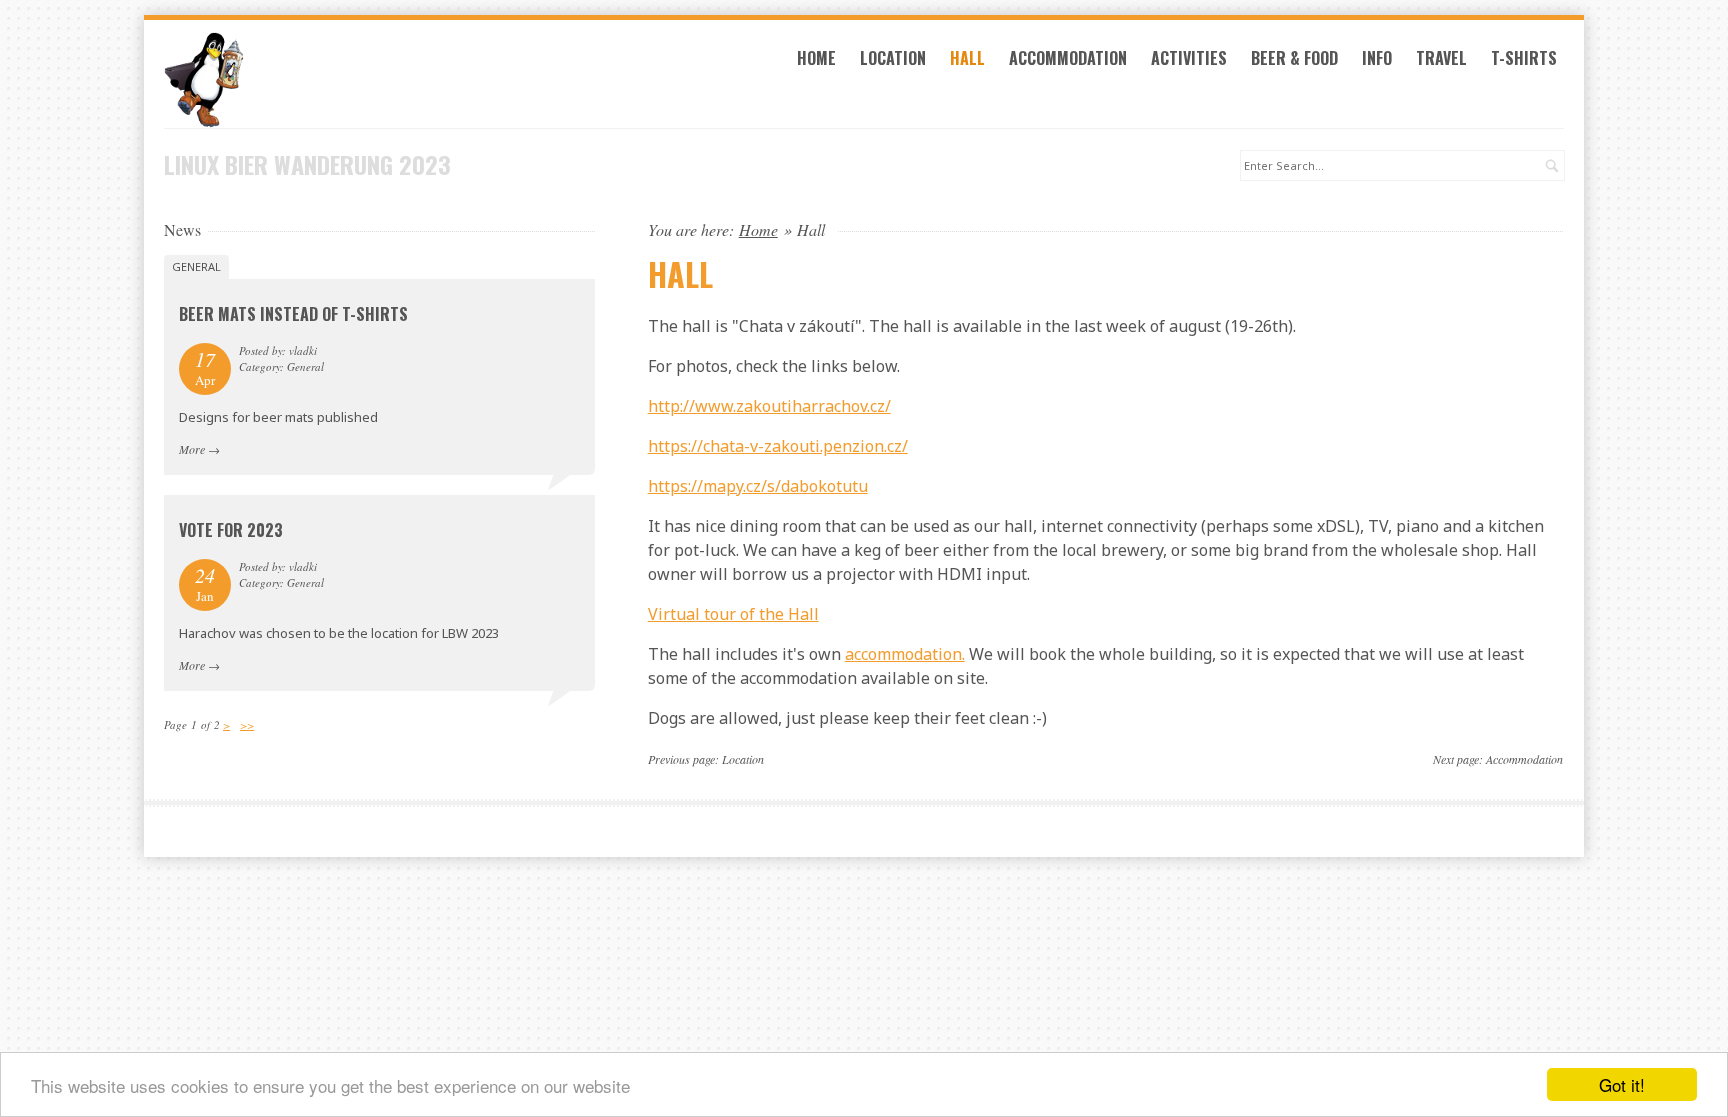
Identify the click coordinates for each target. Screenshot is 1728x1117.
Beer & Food (1294, 58)
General (196, 266)
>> (247, 724)
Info (1377, 58)
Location (893, 58)
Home (816, 58)
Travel (1441, 58)
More (192, 449)
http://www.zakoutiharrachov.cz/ (769, 406)
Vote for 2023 (231, 530)
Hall (967, 58)
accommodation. (905, 654)
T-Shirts (1524, 58)
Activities (1189, 58)
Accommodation (1068, 58)
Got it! (1622, 1084)
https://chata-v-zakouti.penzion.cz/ (778, 446)
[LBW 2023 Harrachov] (379, 80)
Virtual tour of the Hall (733, 614)
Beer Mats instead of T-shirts (293, 314)
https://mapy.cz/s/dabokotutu (758, 486)
